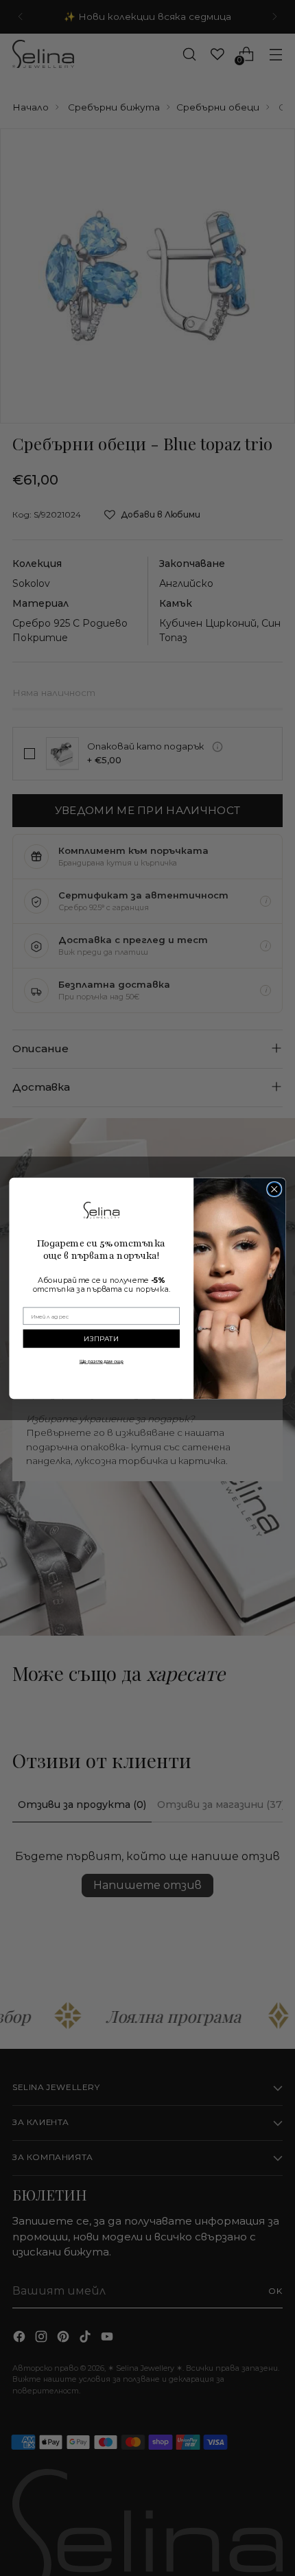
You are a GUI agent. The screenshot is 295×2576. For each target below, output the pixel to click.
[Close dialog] (274, 1189)
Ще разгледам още (102, 1361)
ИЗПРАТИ (102, 1338)
